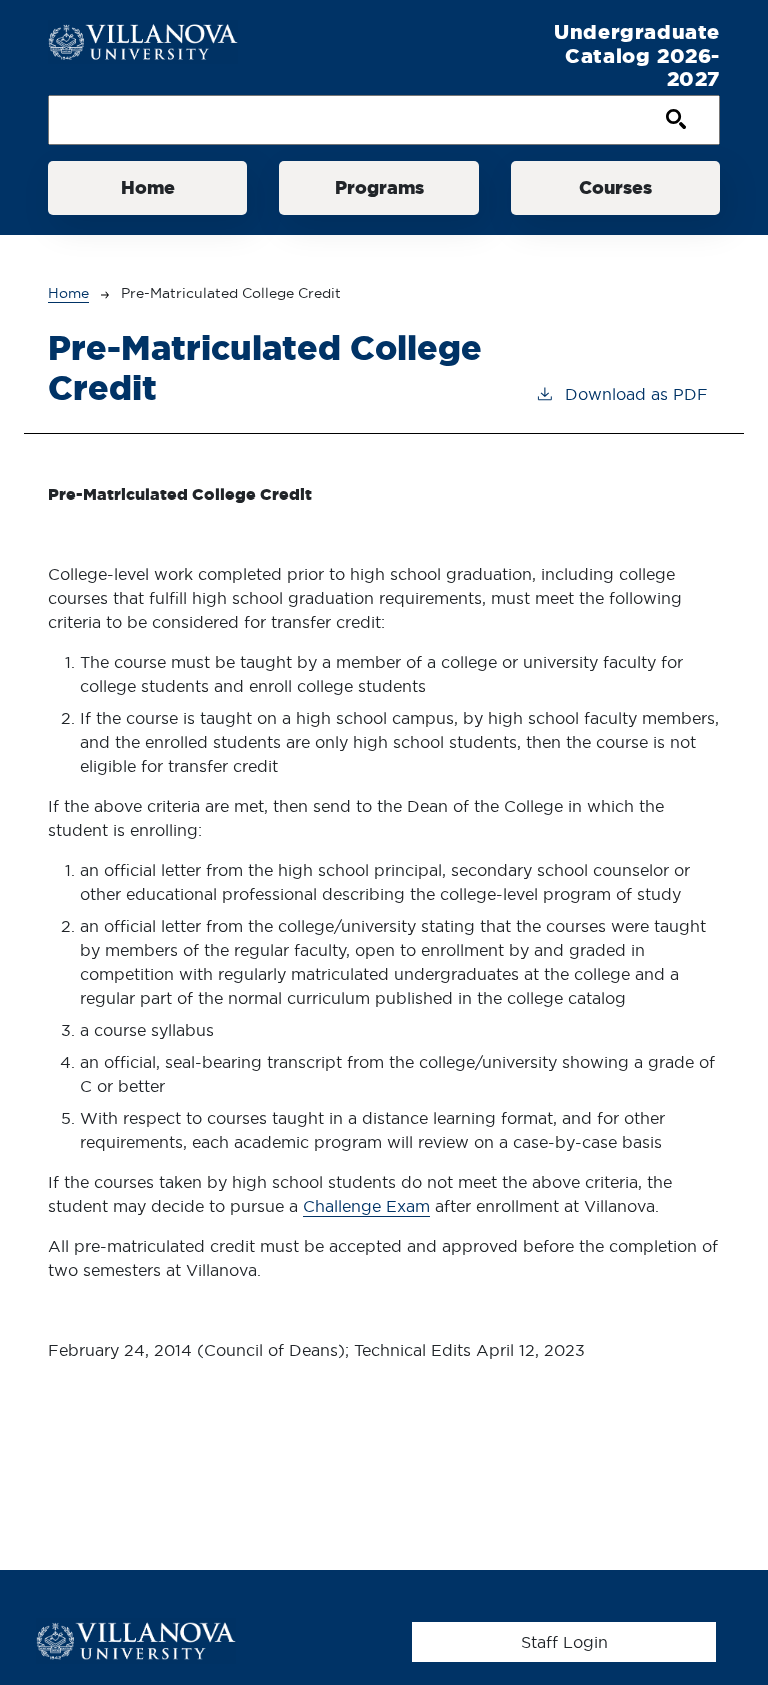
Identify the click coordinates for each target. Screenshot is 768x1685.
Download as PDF (636, 394)
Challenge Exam (366, 1206)
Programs (379, 187)
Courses (615, 187)
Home (148, 187)
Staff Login (564, 1642)
